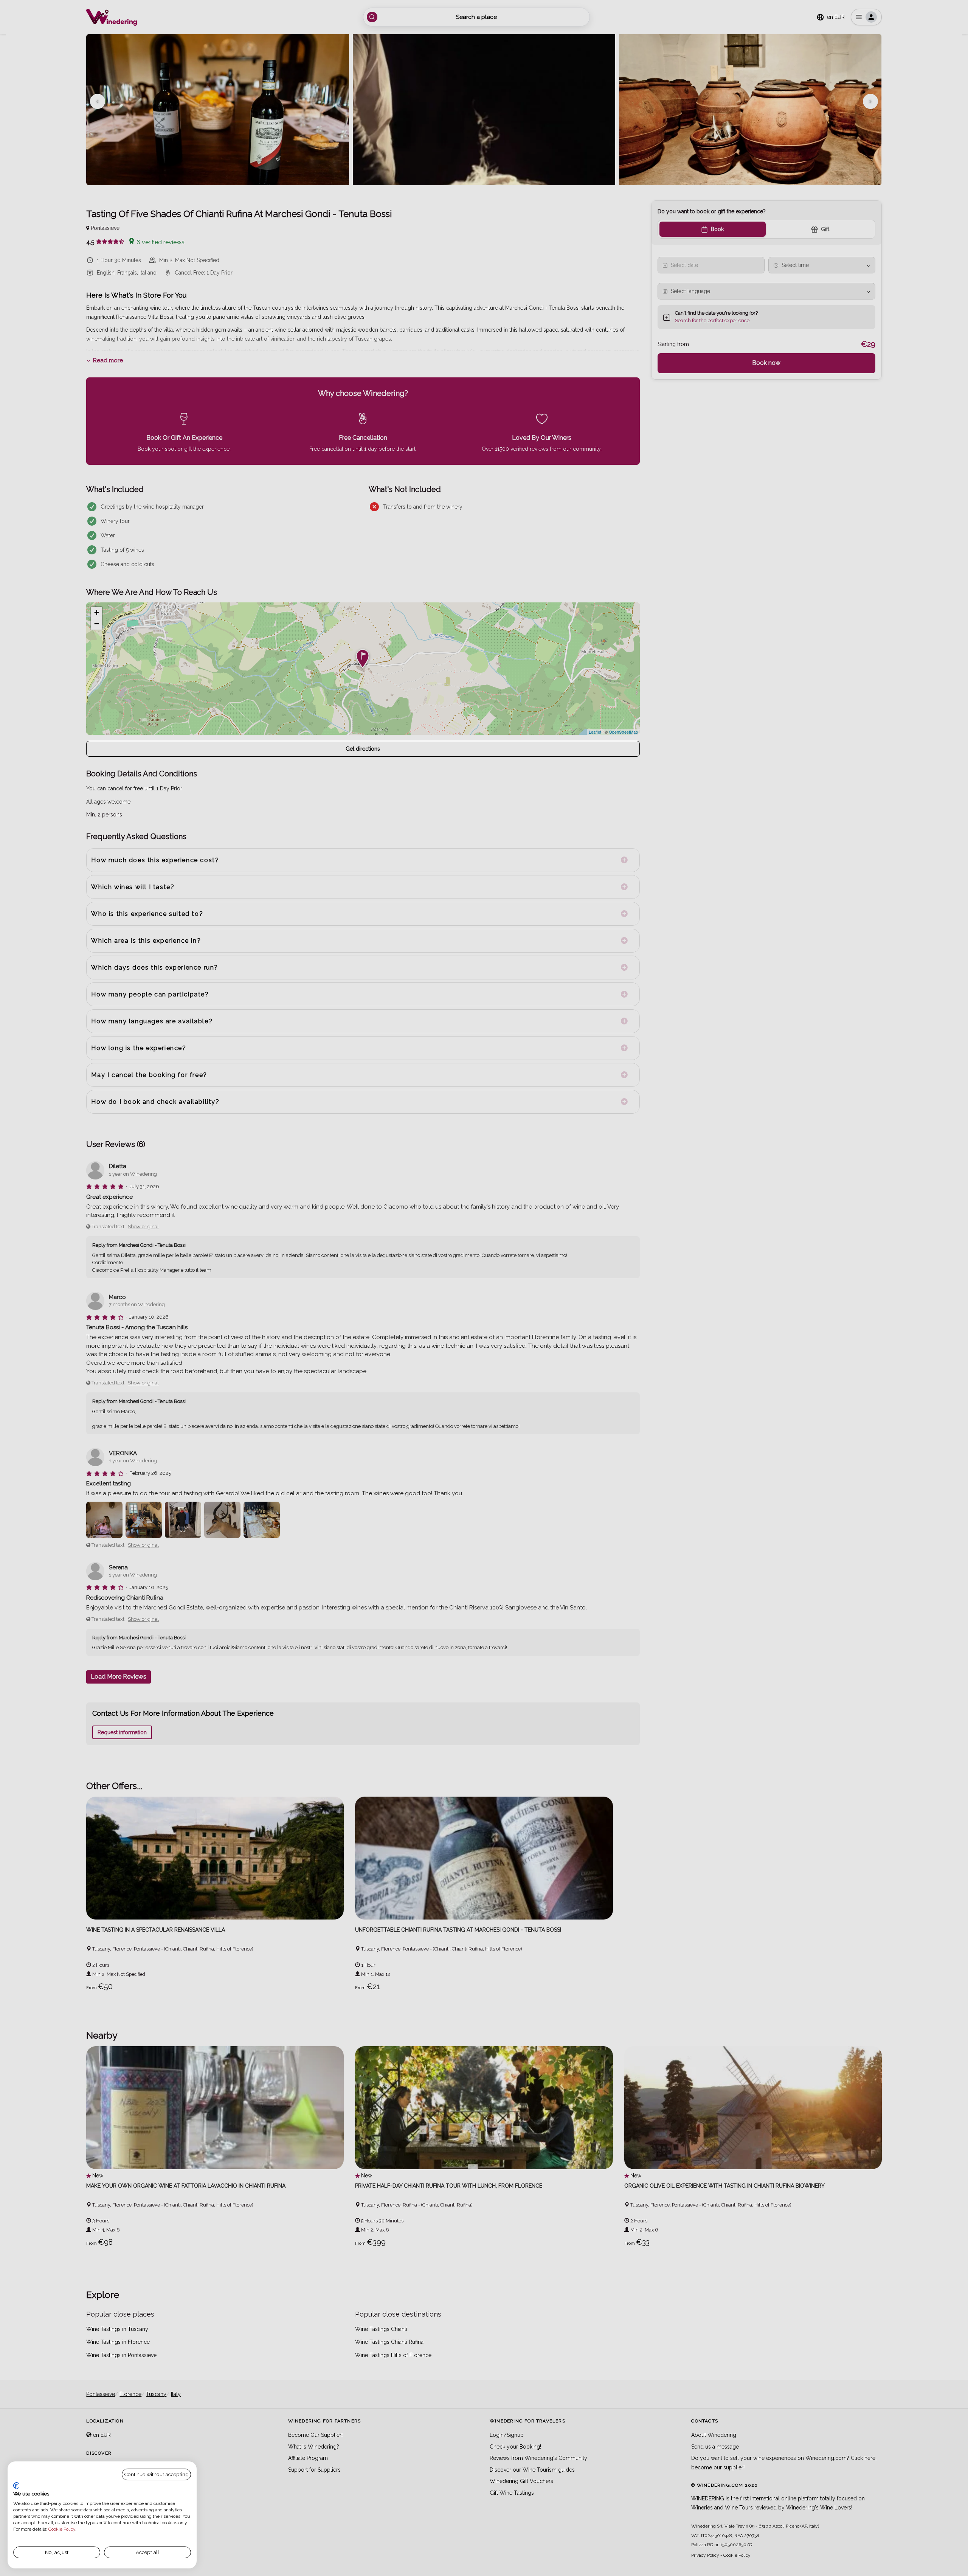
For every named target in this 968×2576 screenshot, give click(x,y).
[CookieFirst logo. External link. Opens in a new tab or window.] (16, 2486)
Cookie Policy (62, 2529)
